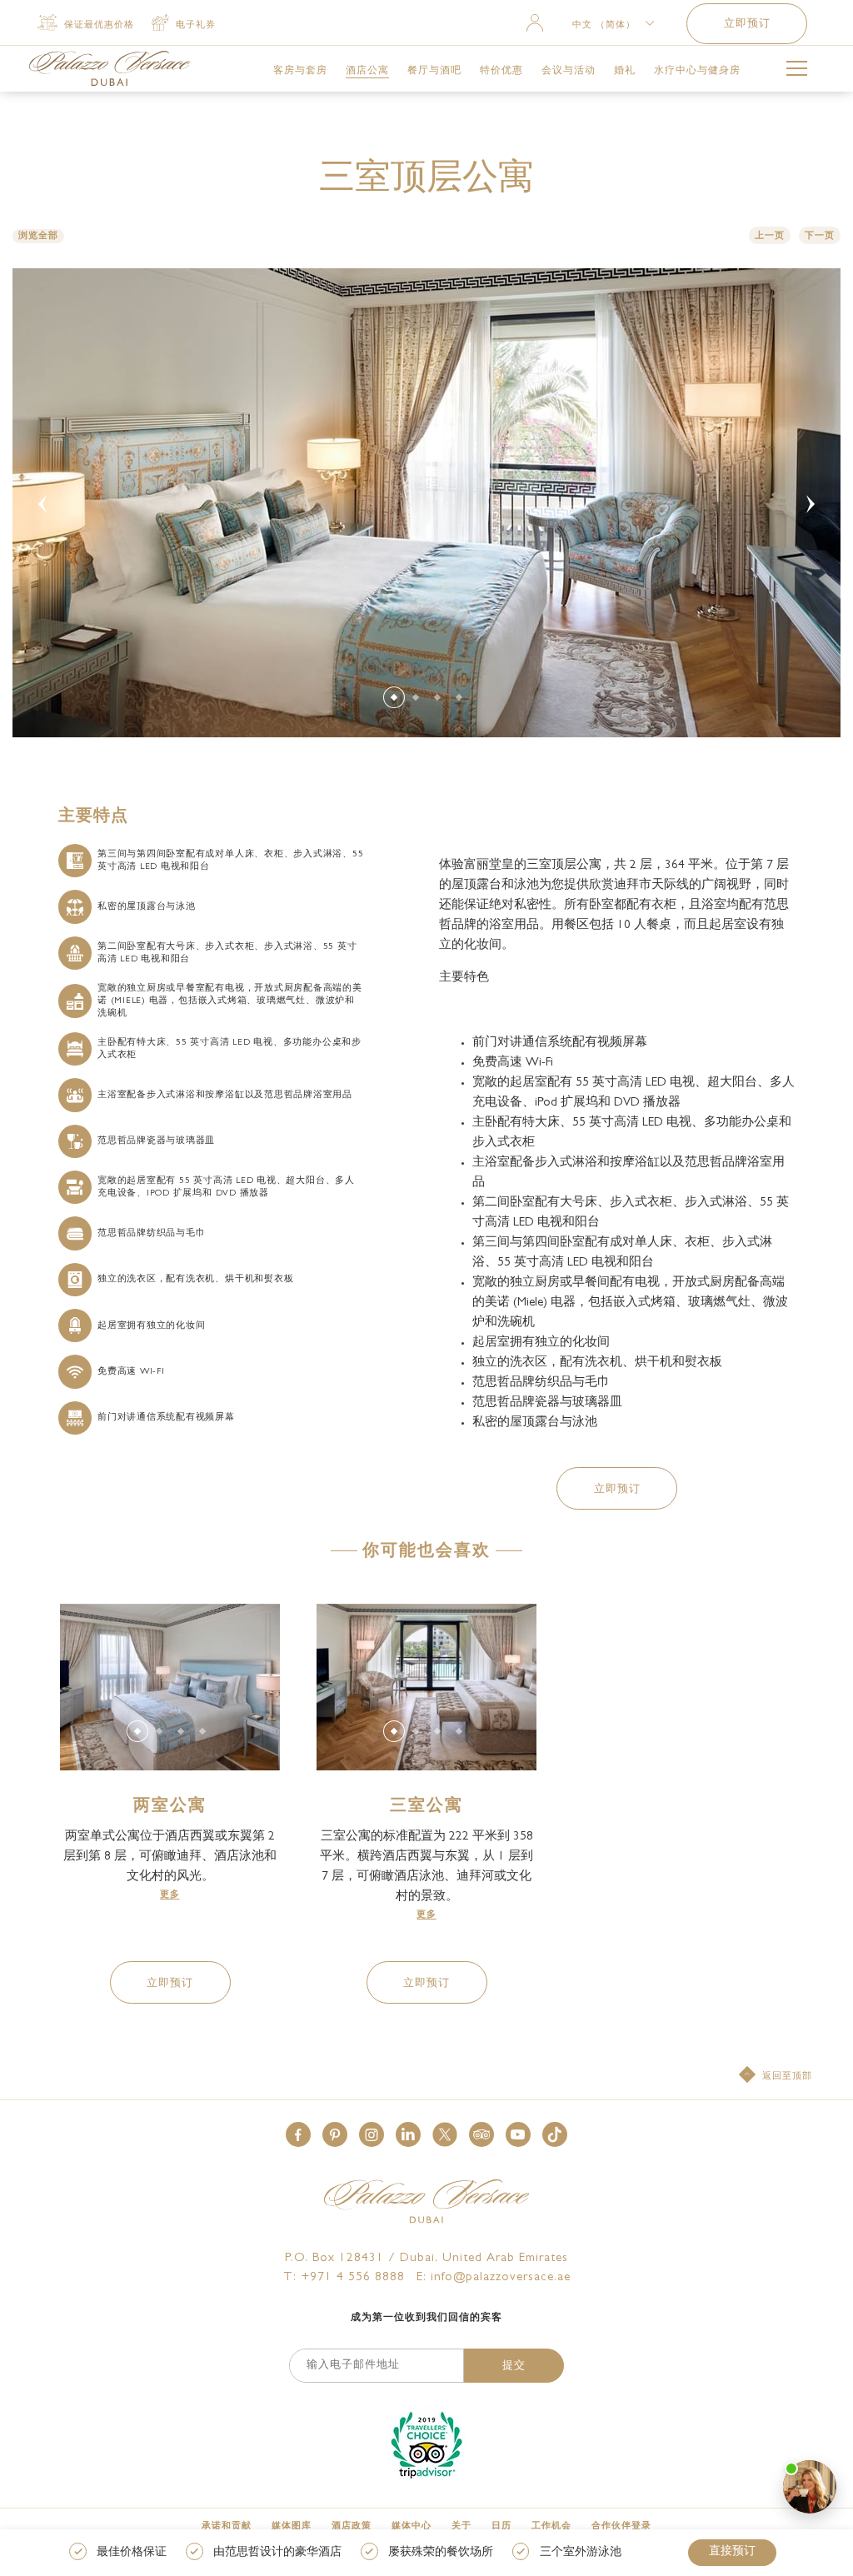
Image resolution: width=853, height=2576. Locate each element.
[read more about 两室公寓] (170, 1687)
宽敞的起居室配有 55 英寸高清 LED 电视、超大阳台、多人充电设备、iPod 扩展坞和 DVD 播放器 (226, 1187)
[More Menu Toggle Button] (797, 71)
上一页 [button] (770, 236)
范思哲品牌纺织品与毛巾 (151, 1233)
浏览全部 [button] (38, 236)
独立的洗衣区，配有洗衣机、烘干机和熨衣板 (195, 1279)
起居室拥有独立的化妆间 (151, 1326)
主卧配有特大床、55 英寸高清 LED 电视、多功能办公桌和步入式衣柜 (229, 1049)
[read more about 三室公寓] (426, 1687)
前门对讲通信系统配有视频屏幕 (166, 1418)
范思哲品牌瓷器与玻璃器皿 (156, 1141)
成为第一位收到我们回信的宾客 (426, 2319)
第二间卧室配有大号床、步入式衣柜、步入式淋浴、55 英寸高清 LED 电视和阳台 (227, 953)
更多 (170, 1895)
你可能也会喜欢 (426, 1552)
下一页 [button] (820, 236)
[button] (617, 1488)
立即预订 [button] (747, 25)
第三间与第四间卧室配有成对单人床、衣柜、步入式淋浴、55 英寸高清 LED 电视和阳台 (231, 861)
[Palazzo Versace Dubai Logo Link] (110, 68)
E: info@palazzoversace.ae (494, 2278)
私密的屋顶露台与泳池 (147, 907)
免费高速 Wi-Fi (131, 1372)
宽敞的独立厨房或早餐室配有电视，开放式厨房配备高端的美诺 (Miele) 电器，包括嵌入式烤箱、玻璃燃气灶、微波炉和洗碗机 (230, 1001)
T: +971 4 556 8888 (344, 2278)
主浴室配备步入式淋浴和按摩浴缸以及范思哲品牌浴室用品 (225, 1095)
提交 (514, 2366)
